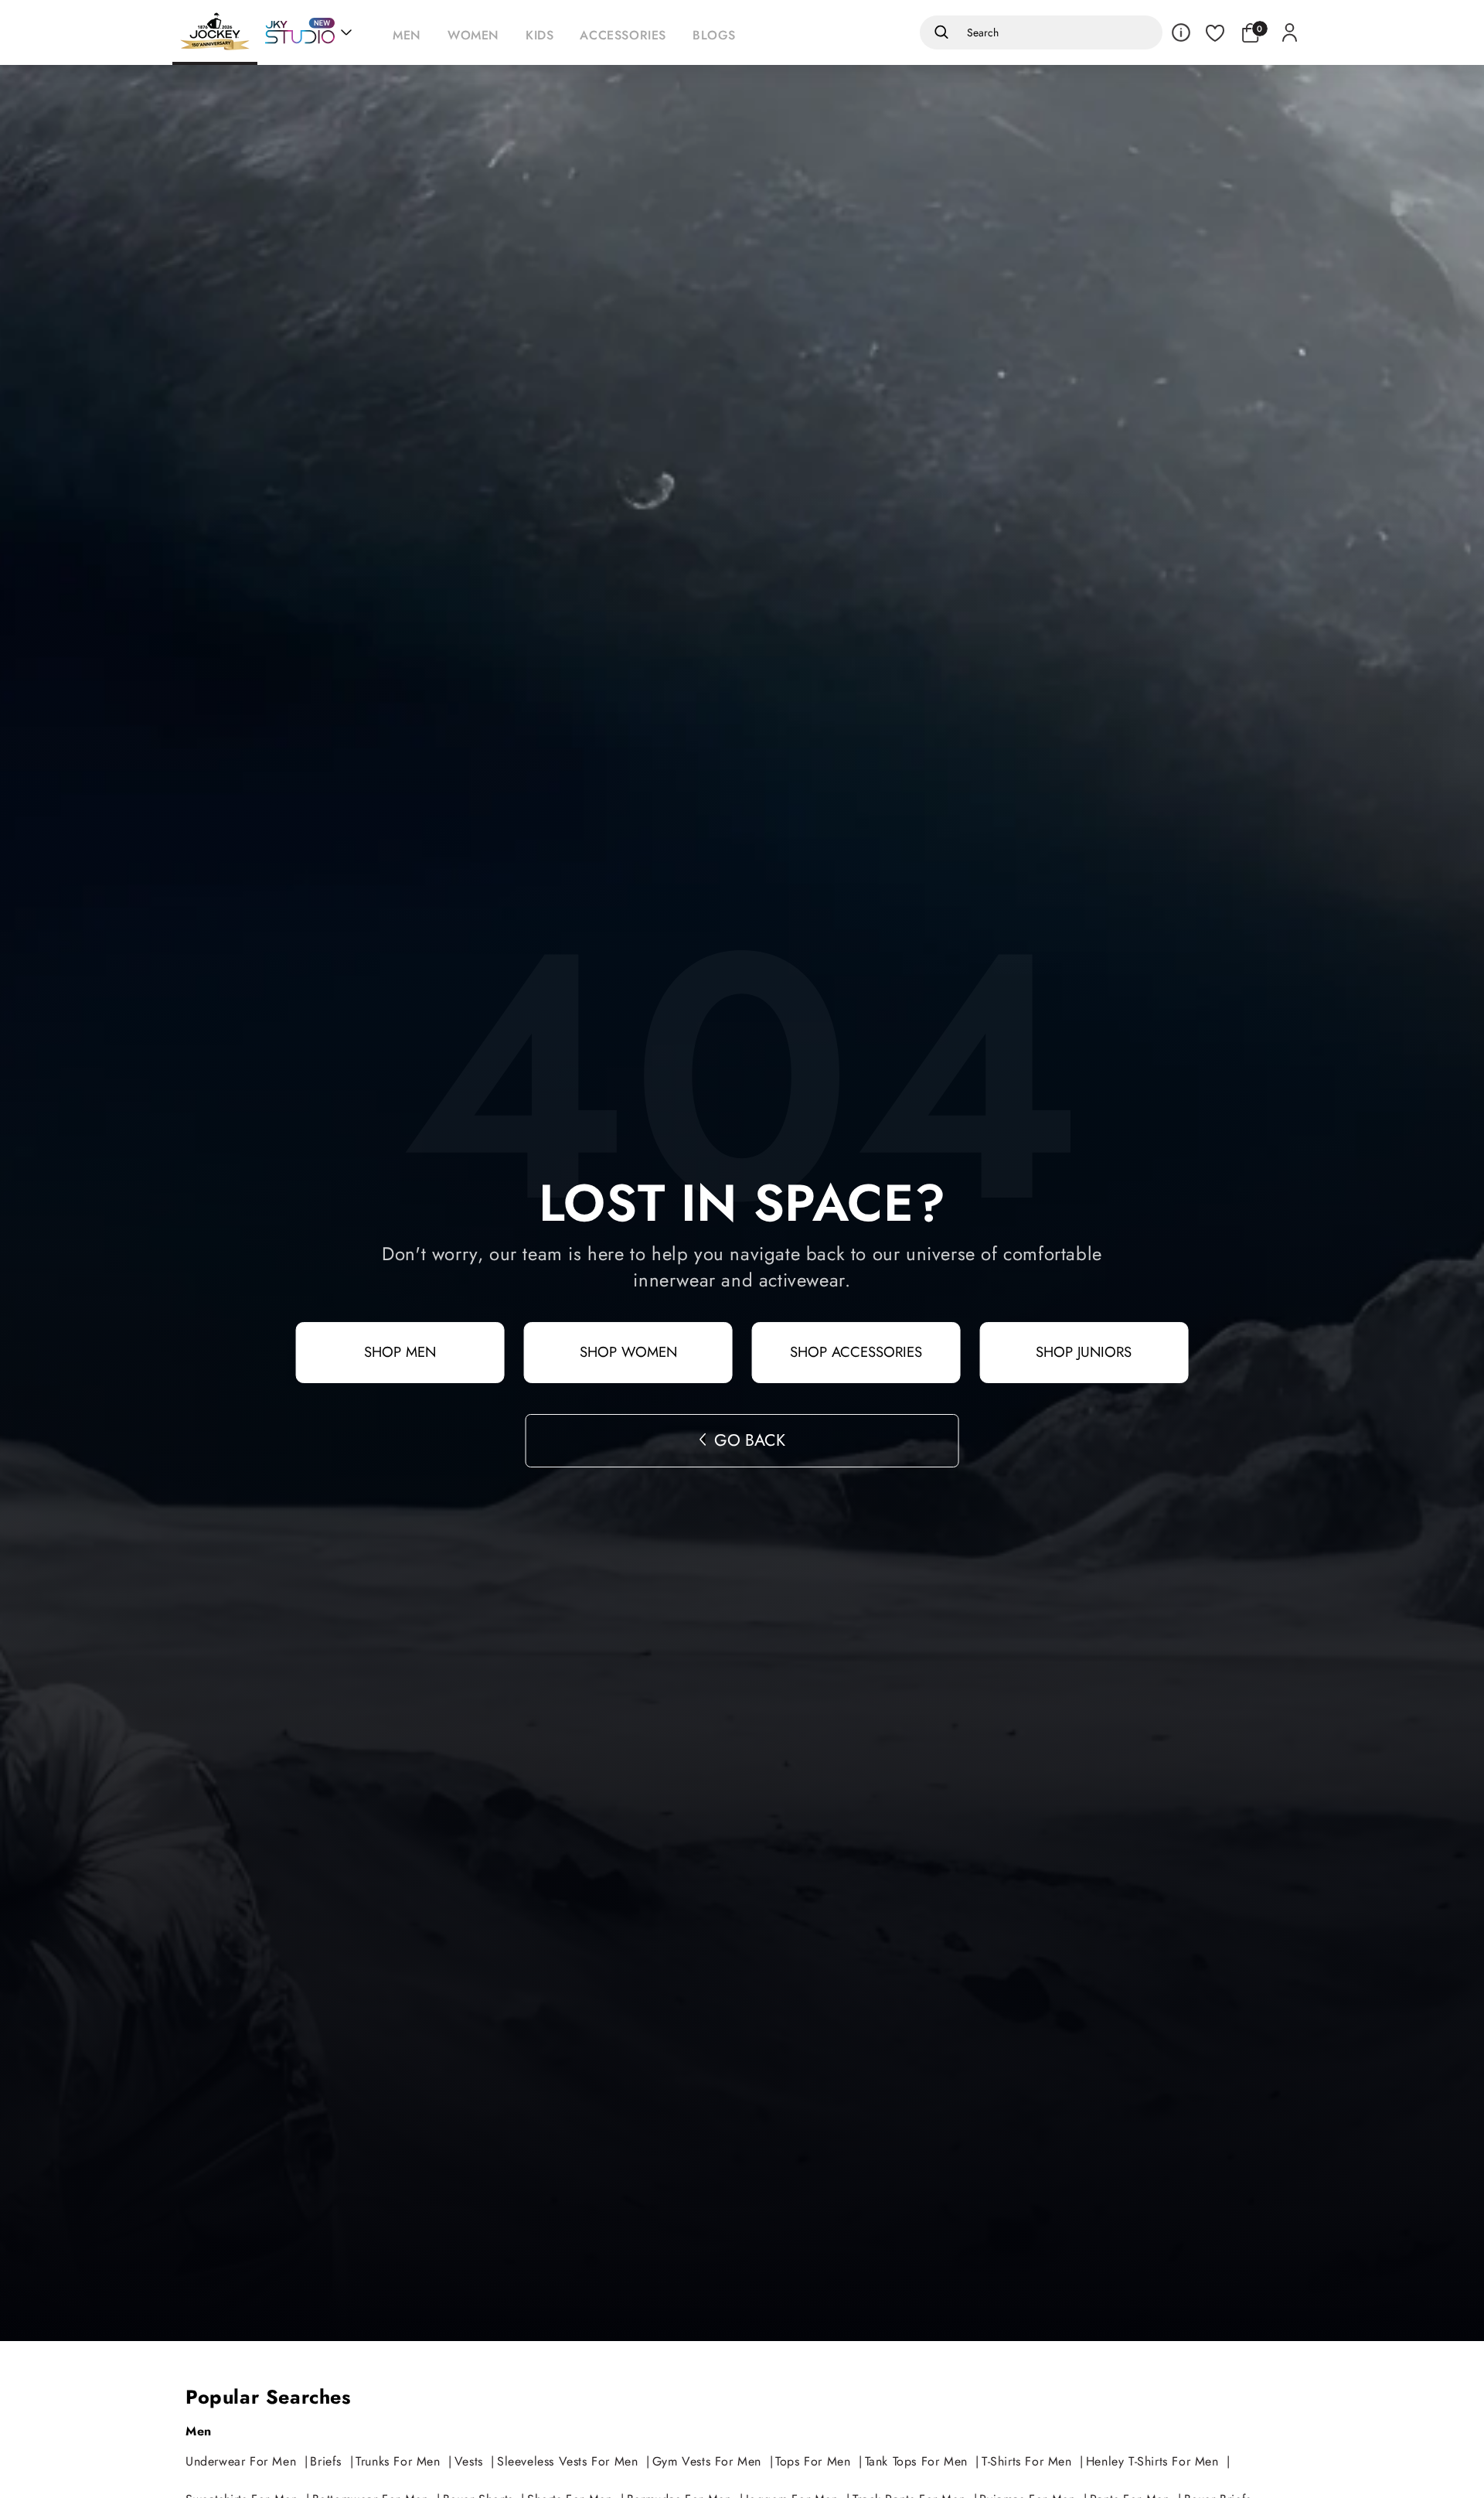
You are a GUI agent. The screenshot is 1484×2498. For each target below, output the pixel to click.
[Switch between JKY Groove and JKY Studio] (308, 32)
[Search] (939, 32)
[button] (411, 32)
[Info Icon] (1181, 32)
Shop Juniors (1084, 1352)
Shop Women (628, 1352)
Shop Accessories (856, 1352)
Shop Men (400, 1352)
